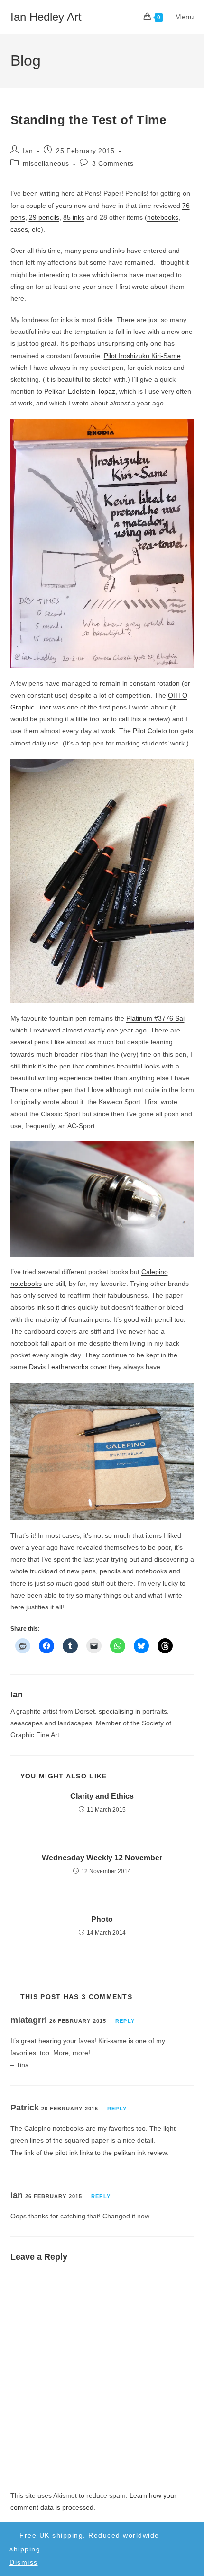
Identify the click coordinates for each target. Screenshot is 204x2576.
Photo (102, 1919)
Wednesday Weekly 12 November (102, 1858)
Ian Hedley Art (46, 17)
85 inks (74, 217)
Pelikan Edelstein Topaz (80, 391)
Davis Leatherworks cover (68, 1367)
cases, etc (26, 229)
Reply (125, 2021)
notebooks (163, 217)
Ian (28, 151)
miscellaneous (46, 163)
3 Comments (113, 163)
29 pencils (44, 217)
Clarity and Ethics (102, 1796)
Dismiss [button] (24, 2562)
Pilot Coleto (150, 731)
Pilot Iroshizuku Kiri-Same (142, 356)
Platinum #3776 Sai (155, 1018)
